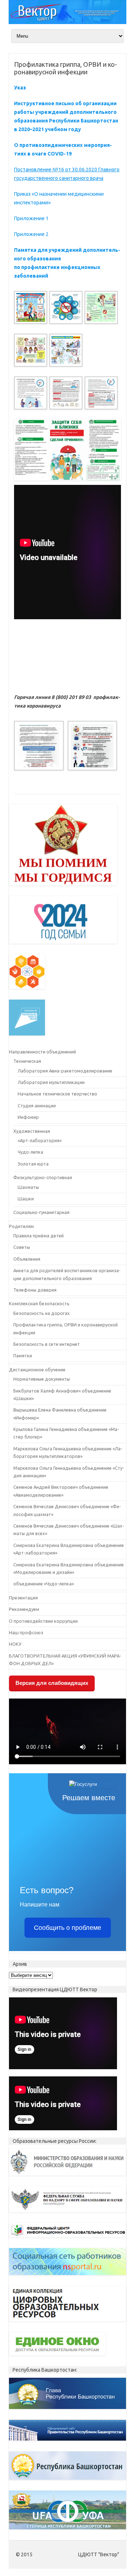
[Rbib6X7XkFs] (30, 353)
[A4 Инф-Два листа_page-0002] (65, 396)
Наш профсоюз (26, 1632)
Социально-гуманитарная (41, 1212)
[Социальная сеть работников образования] (67, 2277)
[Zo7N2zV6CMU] (30, 311)
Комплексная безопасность (39, 1303)
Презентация (23, 1598)
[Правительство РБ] (67, 2442)
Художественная (32, 1131)
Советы (22, 1247)
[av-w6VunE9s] (65, 311)
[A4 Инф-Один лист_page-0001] (100, 396)
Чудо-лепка (30, 1152)
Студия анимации (37, 1106)
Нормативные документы (42, 1379)
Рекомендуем (24, 1609)
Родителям (21, 1226)
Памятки (23, 1356)
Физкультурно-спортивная (43, 1177)
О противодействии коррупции (43, 1621)
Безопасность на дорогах (42, 1313)
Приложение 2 (31, 234)
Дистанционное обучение (37, 1370)
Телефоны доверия (35, 1290)
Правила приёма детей (39, 1236)
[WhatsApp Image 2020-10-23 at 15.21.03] (92, 749)
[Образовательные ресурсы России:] (67, 2177)
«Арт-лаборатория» (40, 1140)
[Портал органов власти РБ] (67, 2482)
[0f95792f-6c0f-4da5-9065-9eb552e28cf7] (38, 749)
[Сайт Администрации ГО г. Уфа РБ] (67, 2531)
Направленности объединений (42, 1052)
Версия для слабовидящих (52, 1683)
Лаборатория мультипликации (51, 1082)
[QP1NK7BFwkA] (100, 311)
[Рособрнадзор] (67, 2214)
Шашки (26, 1199)
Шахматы (28, 1187)
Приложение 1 (31, 218)
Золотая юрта (33, 1164)
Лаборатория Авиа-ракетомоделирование (65, 1071)
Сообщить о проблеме (67, 1928)
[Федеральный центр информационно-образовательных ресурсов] (67, 2239)
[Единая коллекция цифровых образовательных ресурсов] (67, 2323)
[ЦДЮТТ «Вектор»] (67, 22)
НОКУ (15, 1644)
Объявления (27, 1259)
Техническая (27, 1061)
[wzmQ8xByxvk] (65, 353)
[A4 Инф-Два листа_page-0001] (30, 396)
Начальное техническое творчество (57, 1094)
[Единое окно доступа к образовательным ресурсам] (57, 2357)
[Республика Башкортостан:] (67, 2411)
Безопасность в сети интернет (47, 1344)
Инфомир (28, 1117)
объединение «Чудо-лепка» (44, 1584)
